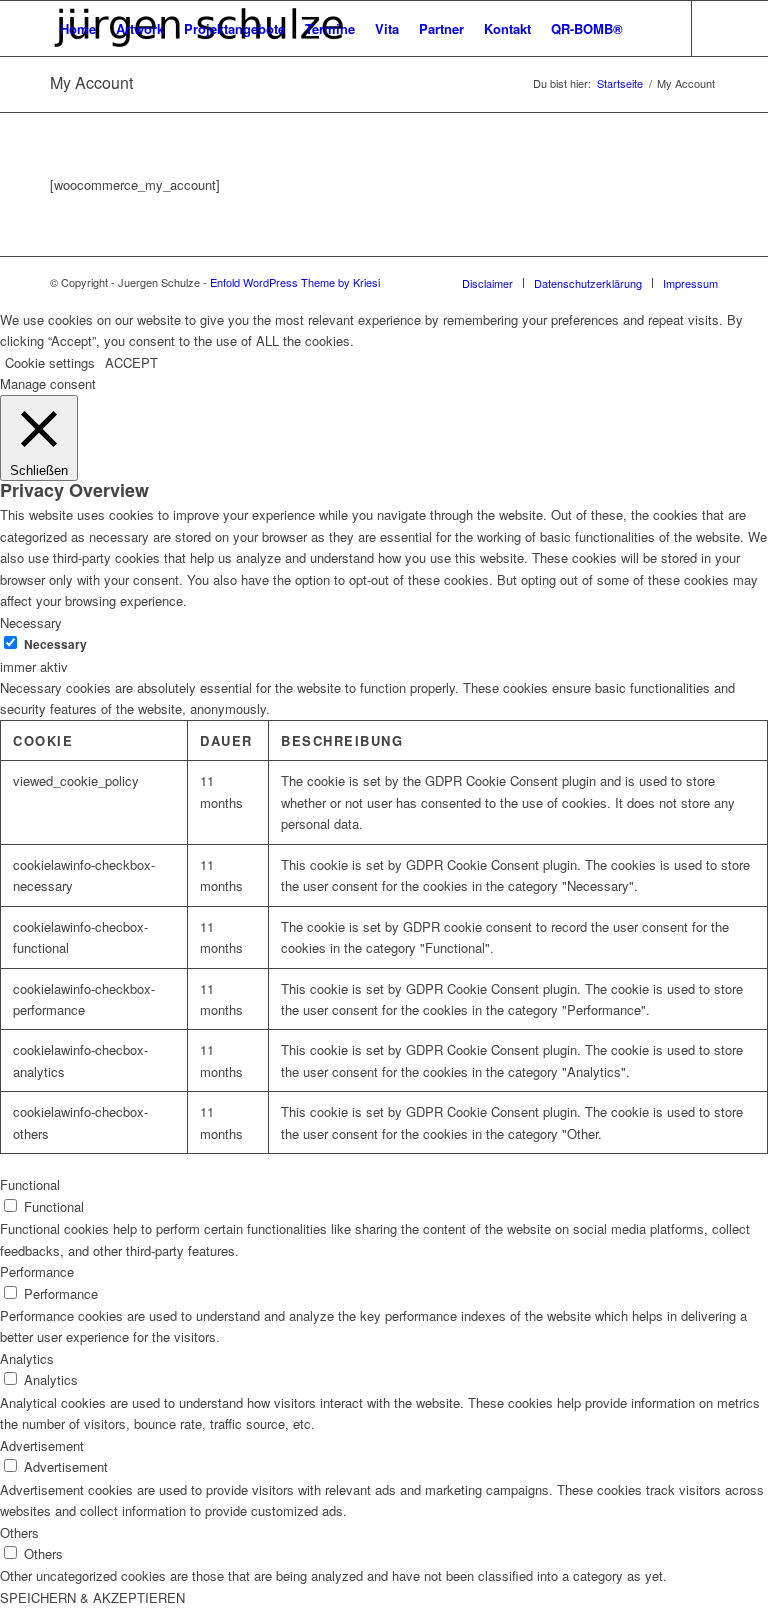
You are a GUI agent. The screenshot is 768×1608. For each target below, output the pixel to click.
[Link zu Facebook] (86, 83)
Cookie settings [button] (50, 362)
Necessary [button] (31, 622)
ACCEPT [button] (131, 362)
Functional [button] (30, 1184)
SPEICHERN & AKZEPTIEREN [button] (92, 1597)
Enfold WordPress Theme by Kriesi (295, 282)
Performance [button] (37, 1271)
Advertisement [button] (42, 1445)
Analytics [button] (27, 1358)
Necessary (55, 644)
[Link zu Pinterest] (56, 83)
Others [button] (19, 1532)
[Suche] (649, 28)
